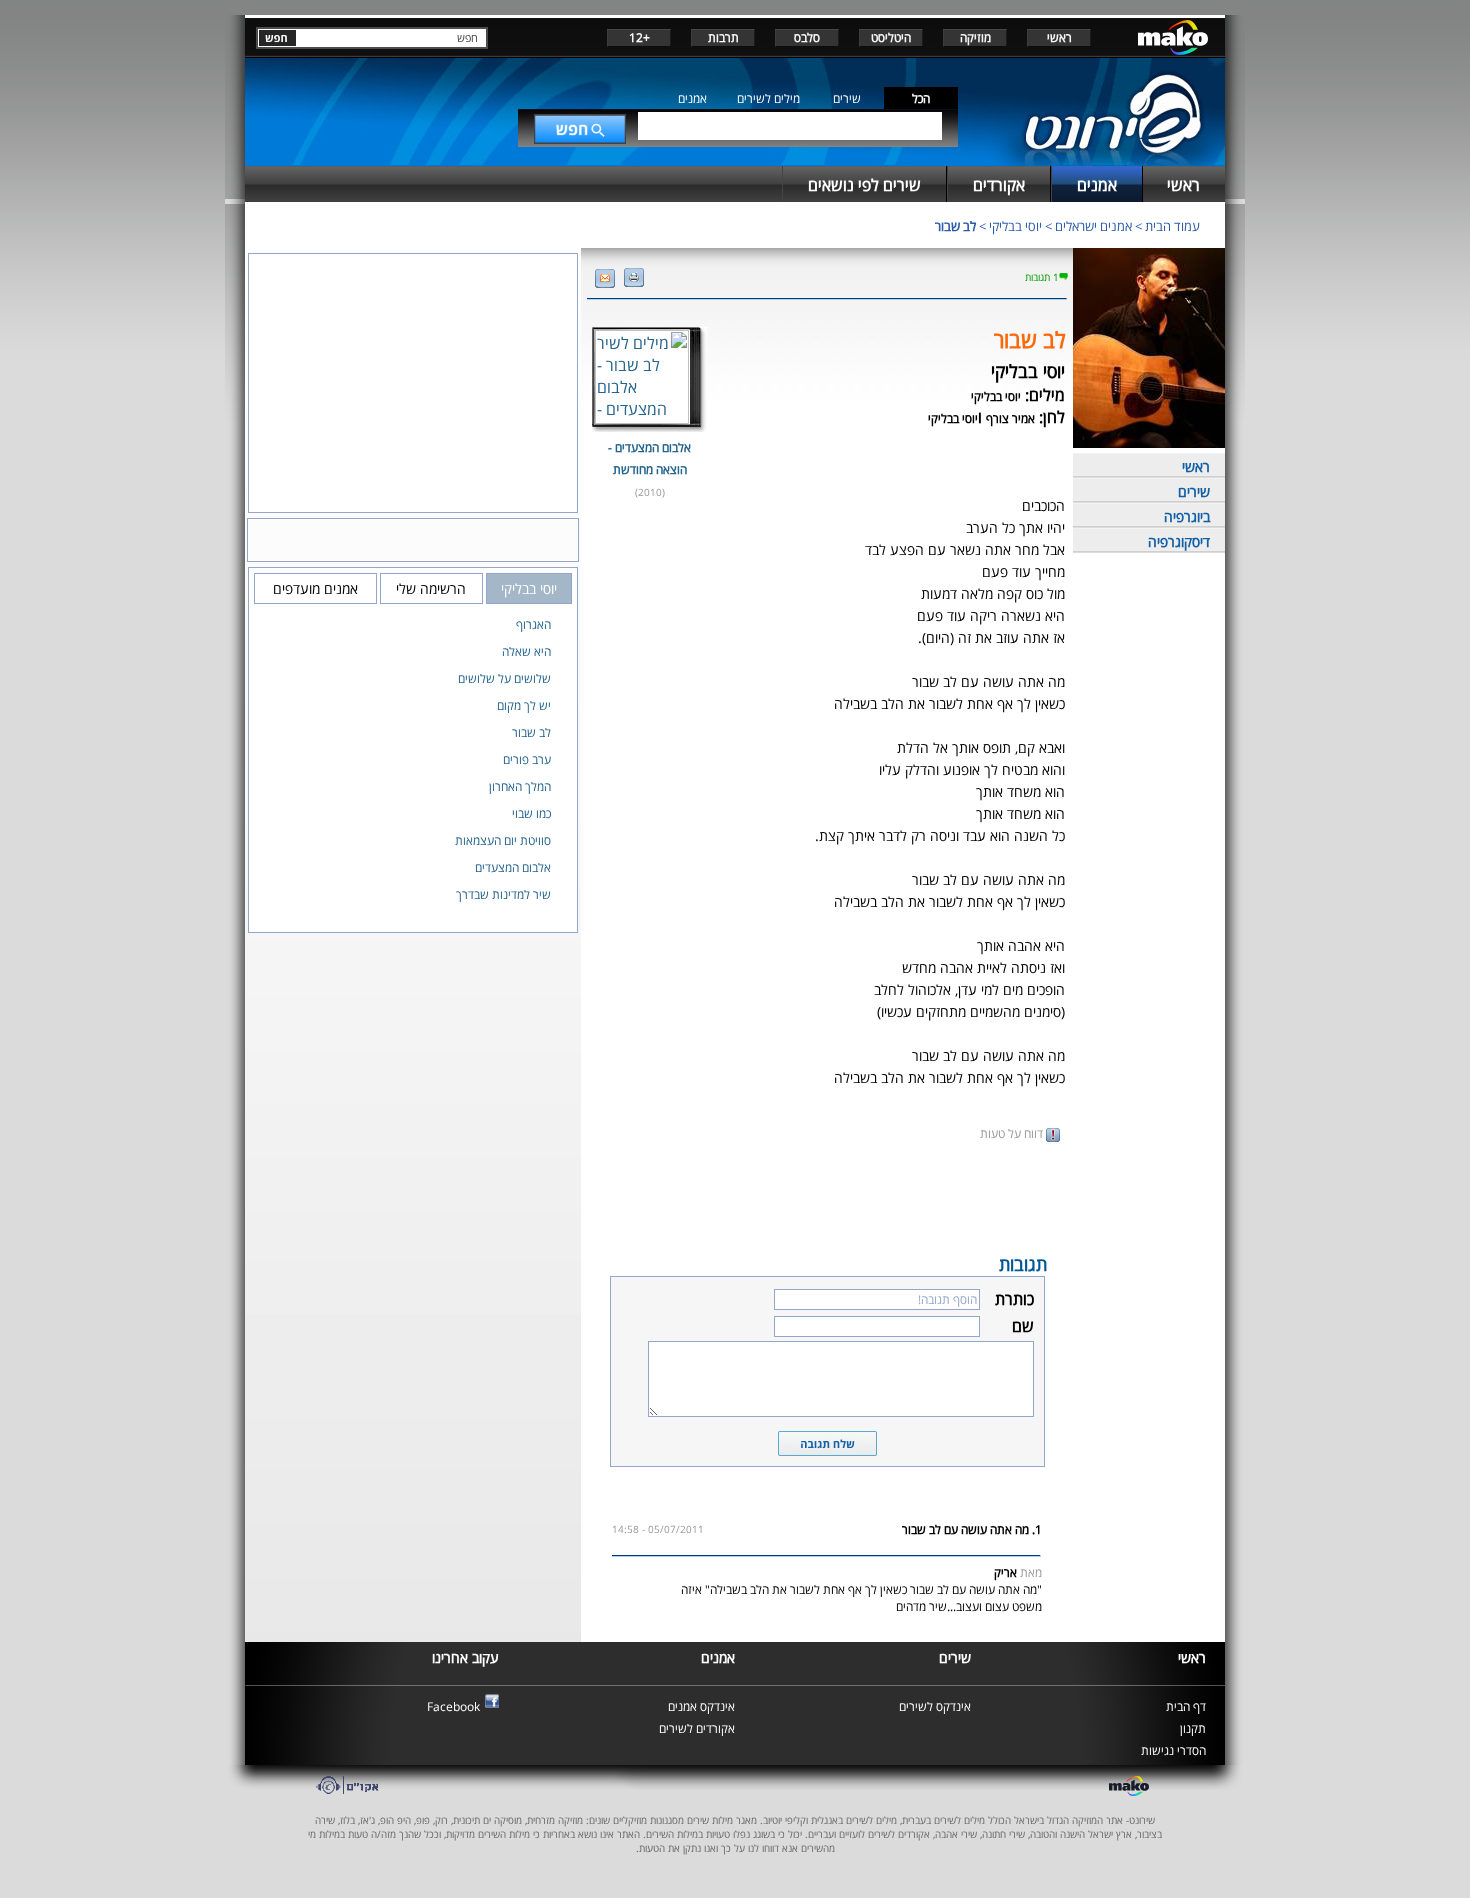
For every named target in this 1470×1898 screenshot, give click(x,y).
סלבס (807, 37)
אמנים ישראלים (1093, 226)
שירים (847, 98)
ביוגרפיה (1187, 516)
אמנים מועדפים (315, 588)
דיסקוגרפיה (1179, 541)
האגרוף (533, 624)
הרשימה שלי (431, 588)
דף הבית (1186, 1706)
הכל (921, 98)
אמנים (692, 98)
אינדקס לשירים (935, 1706)
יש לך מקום (524, 705)
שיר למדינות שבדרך (503, 894)
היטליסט (891, 37)
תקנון (1193, 1728)
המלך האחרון (520, 786)
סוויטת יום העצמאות (503, 840)
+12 (639, 37)
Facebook (453, 1706)
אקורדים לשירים (697, 1728)
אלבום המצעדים (513, 867)
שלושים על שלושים (504, 678)
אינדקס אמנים (701, 1706)
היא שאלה (526, 651)
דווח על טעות (1013, 1133)
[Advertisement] (827, 1196)
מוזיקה (975, 37)
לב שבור (955, 226)
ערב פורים (527, 759)
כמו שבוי (531, 813)
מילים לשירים (768, 98)
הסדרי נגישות (1173, 1750)
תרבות (723, 37)
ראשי (1059, 37)
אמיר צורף (1010, 418)
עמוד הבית (1172, 226)
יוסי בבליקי (1015, 226)
